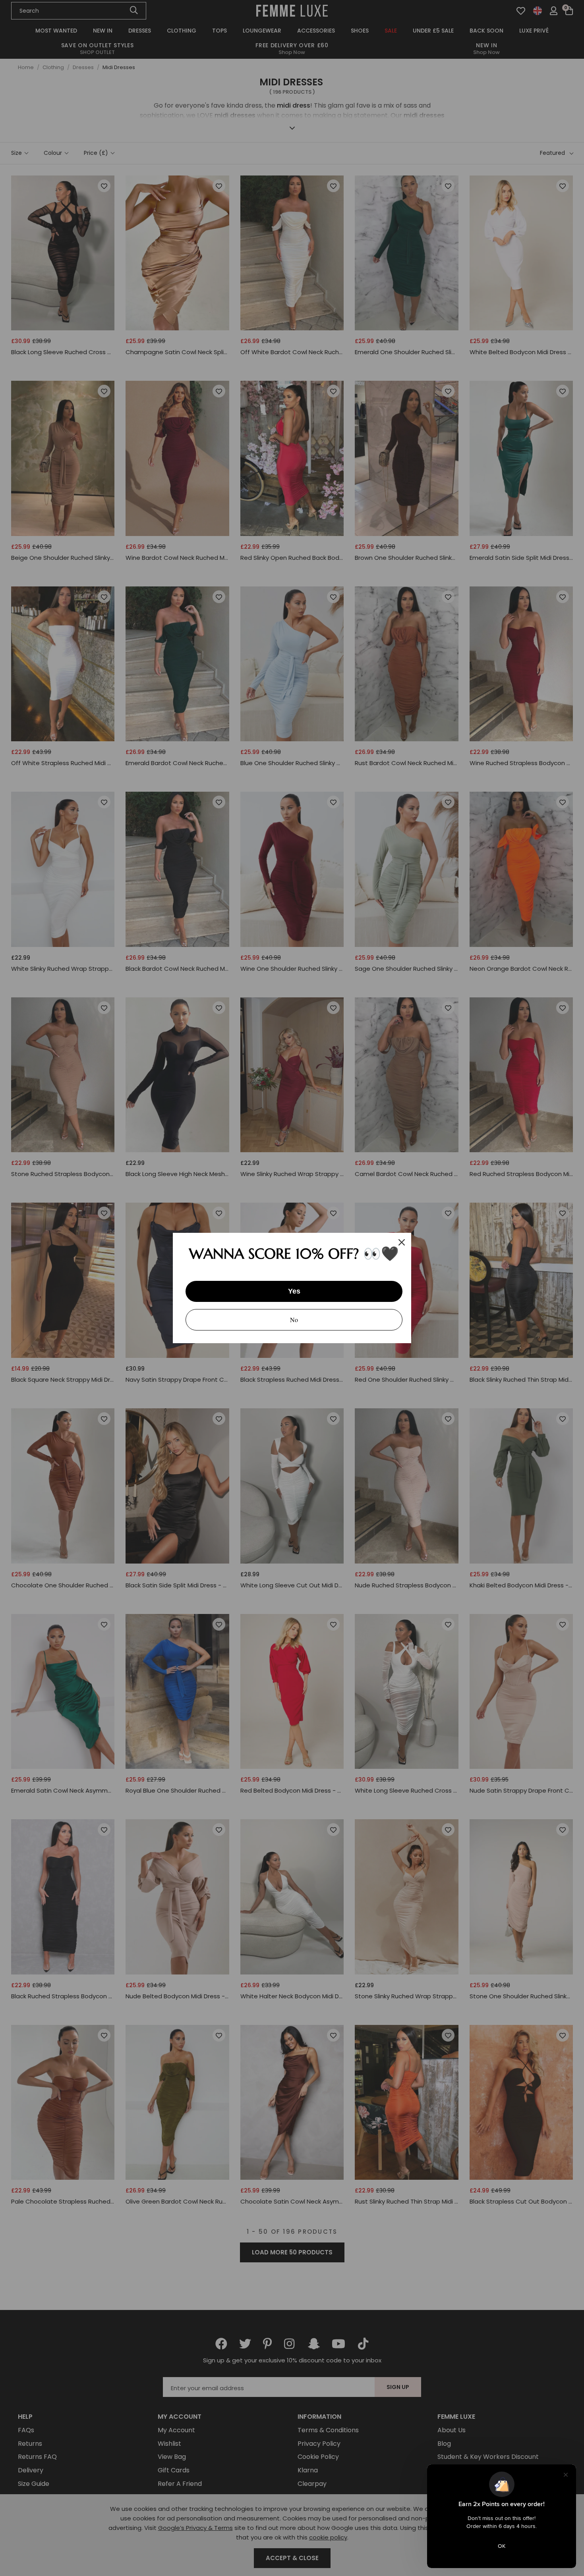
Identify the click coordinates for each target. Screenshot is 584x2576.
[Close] (402, 1242)
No (294, 1320)
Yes (294, 1291)
